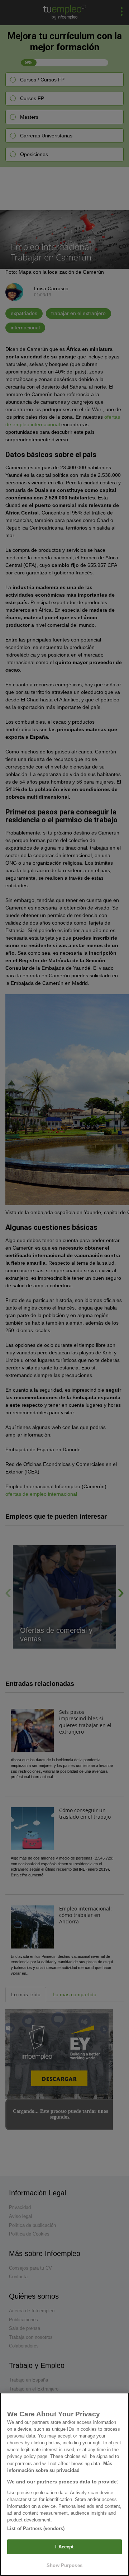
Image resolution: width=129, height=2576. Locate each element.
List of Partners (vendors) (36, 2528)
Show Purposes (64, 2565)
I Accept (64, 2547)
